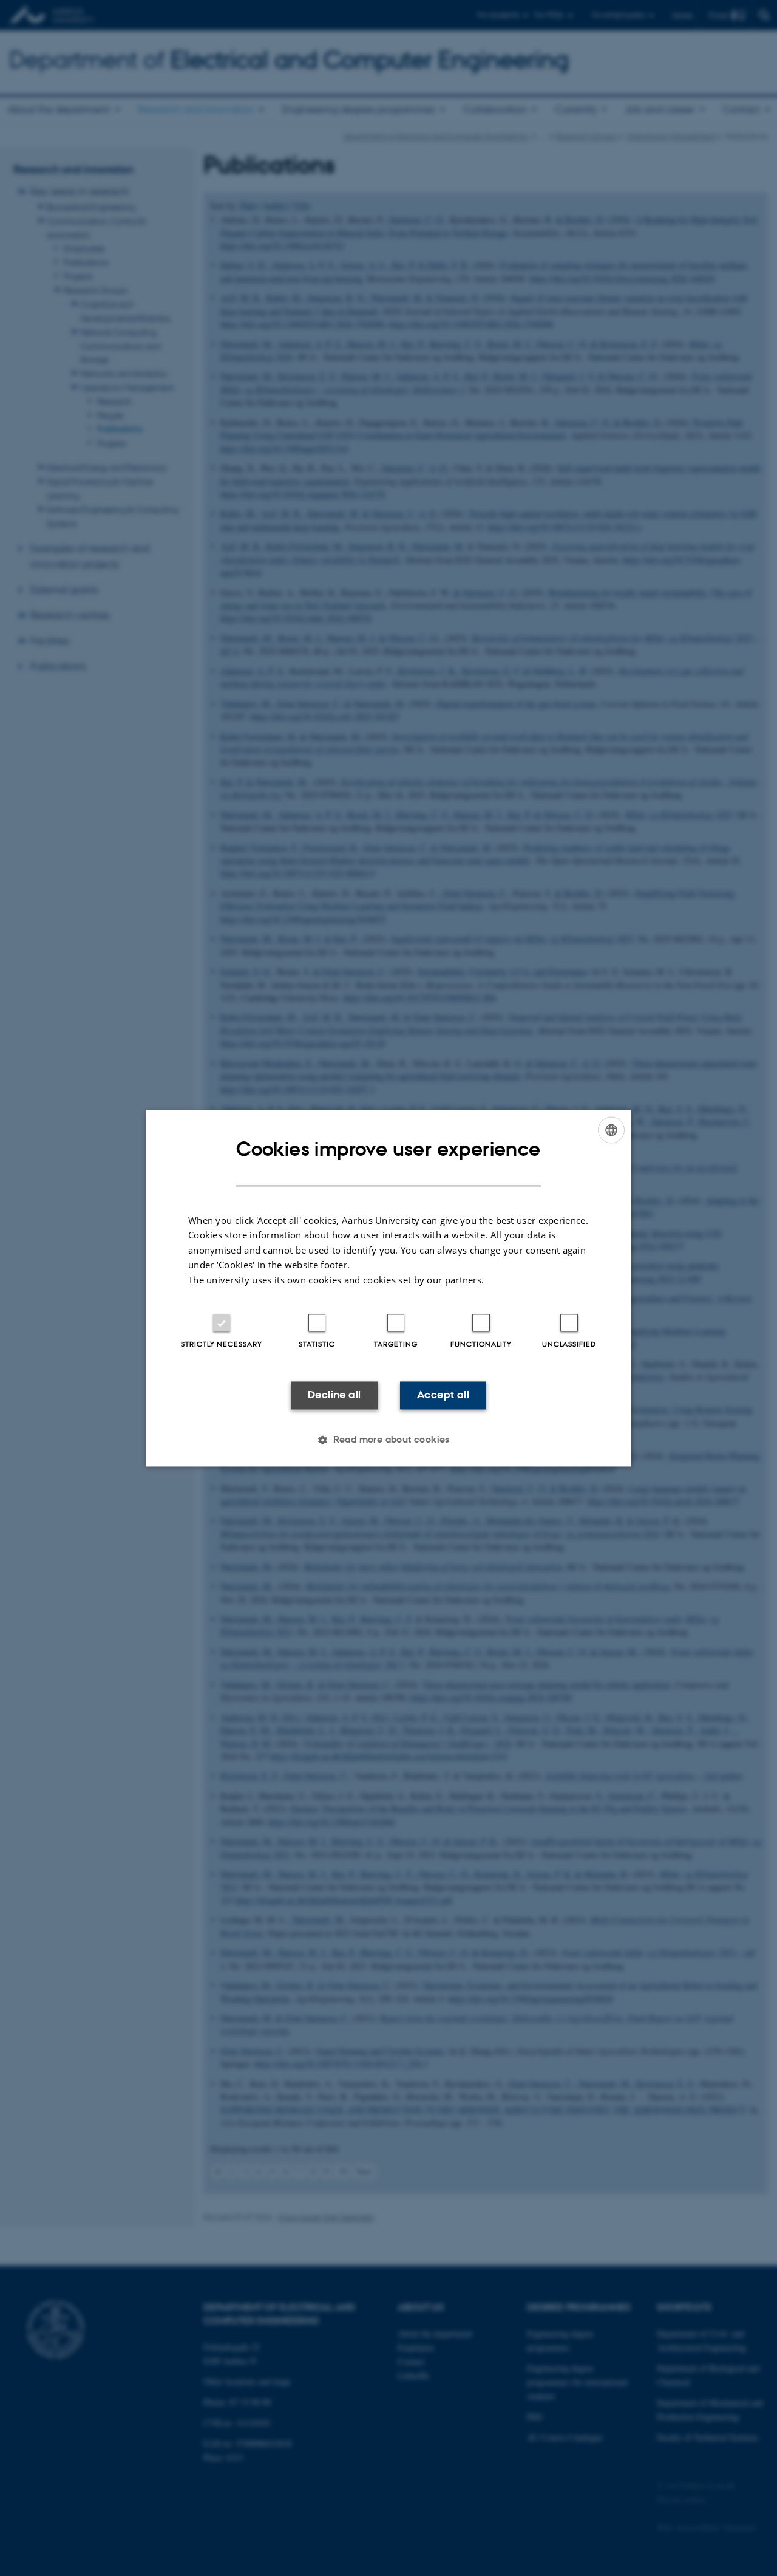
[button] (388, 1440)
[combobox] (611, 1130)
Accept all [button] (443, 1395)
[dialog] (388, 1288)
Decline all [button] (334, 1395)
